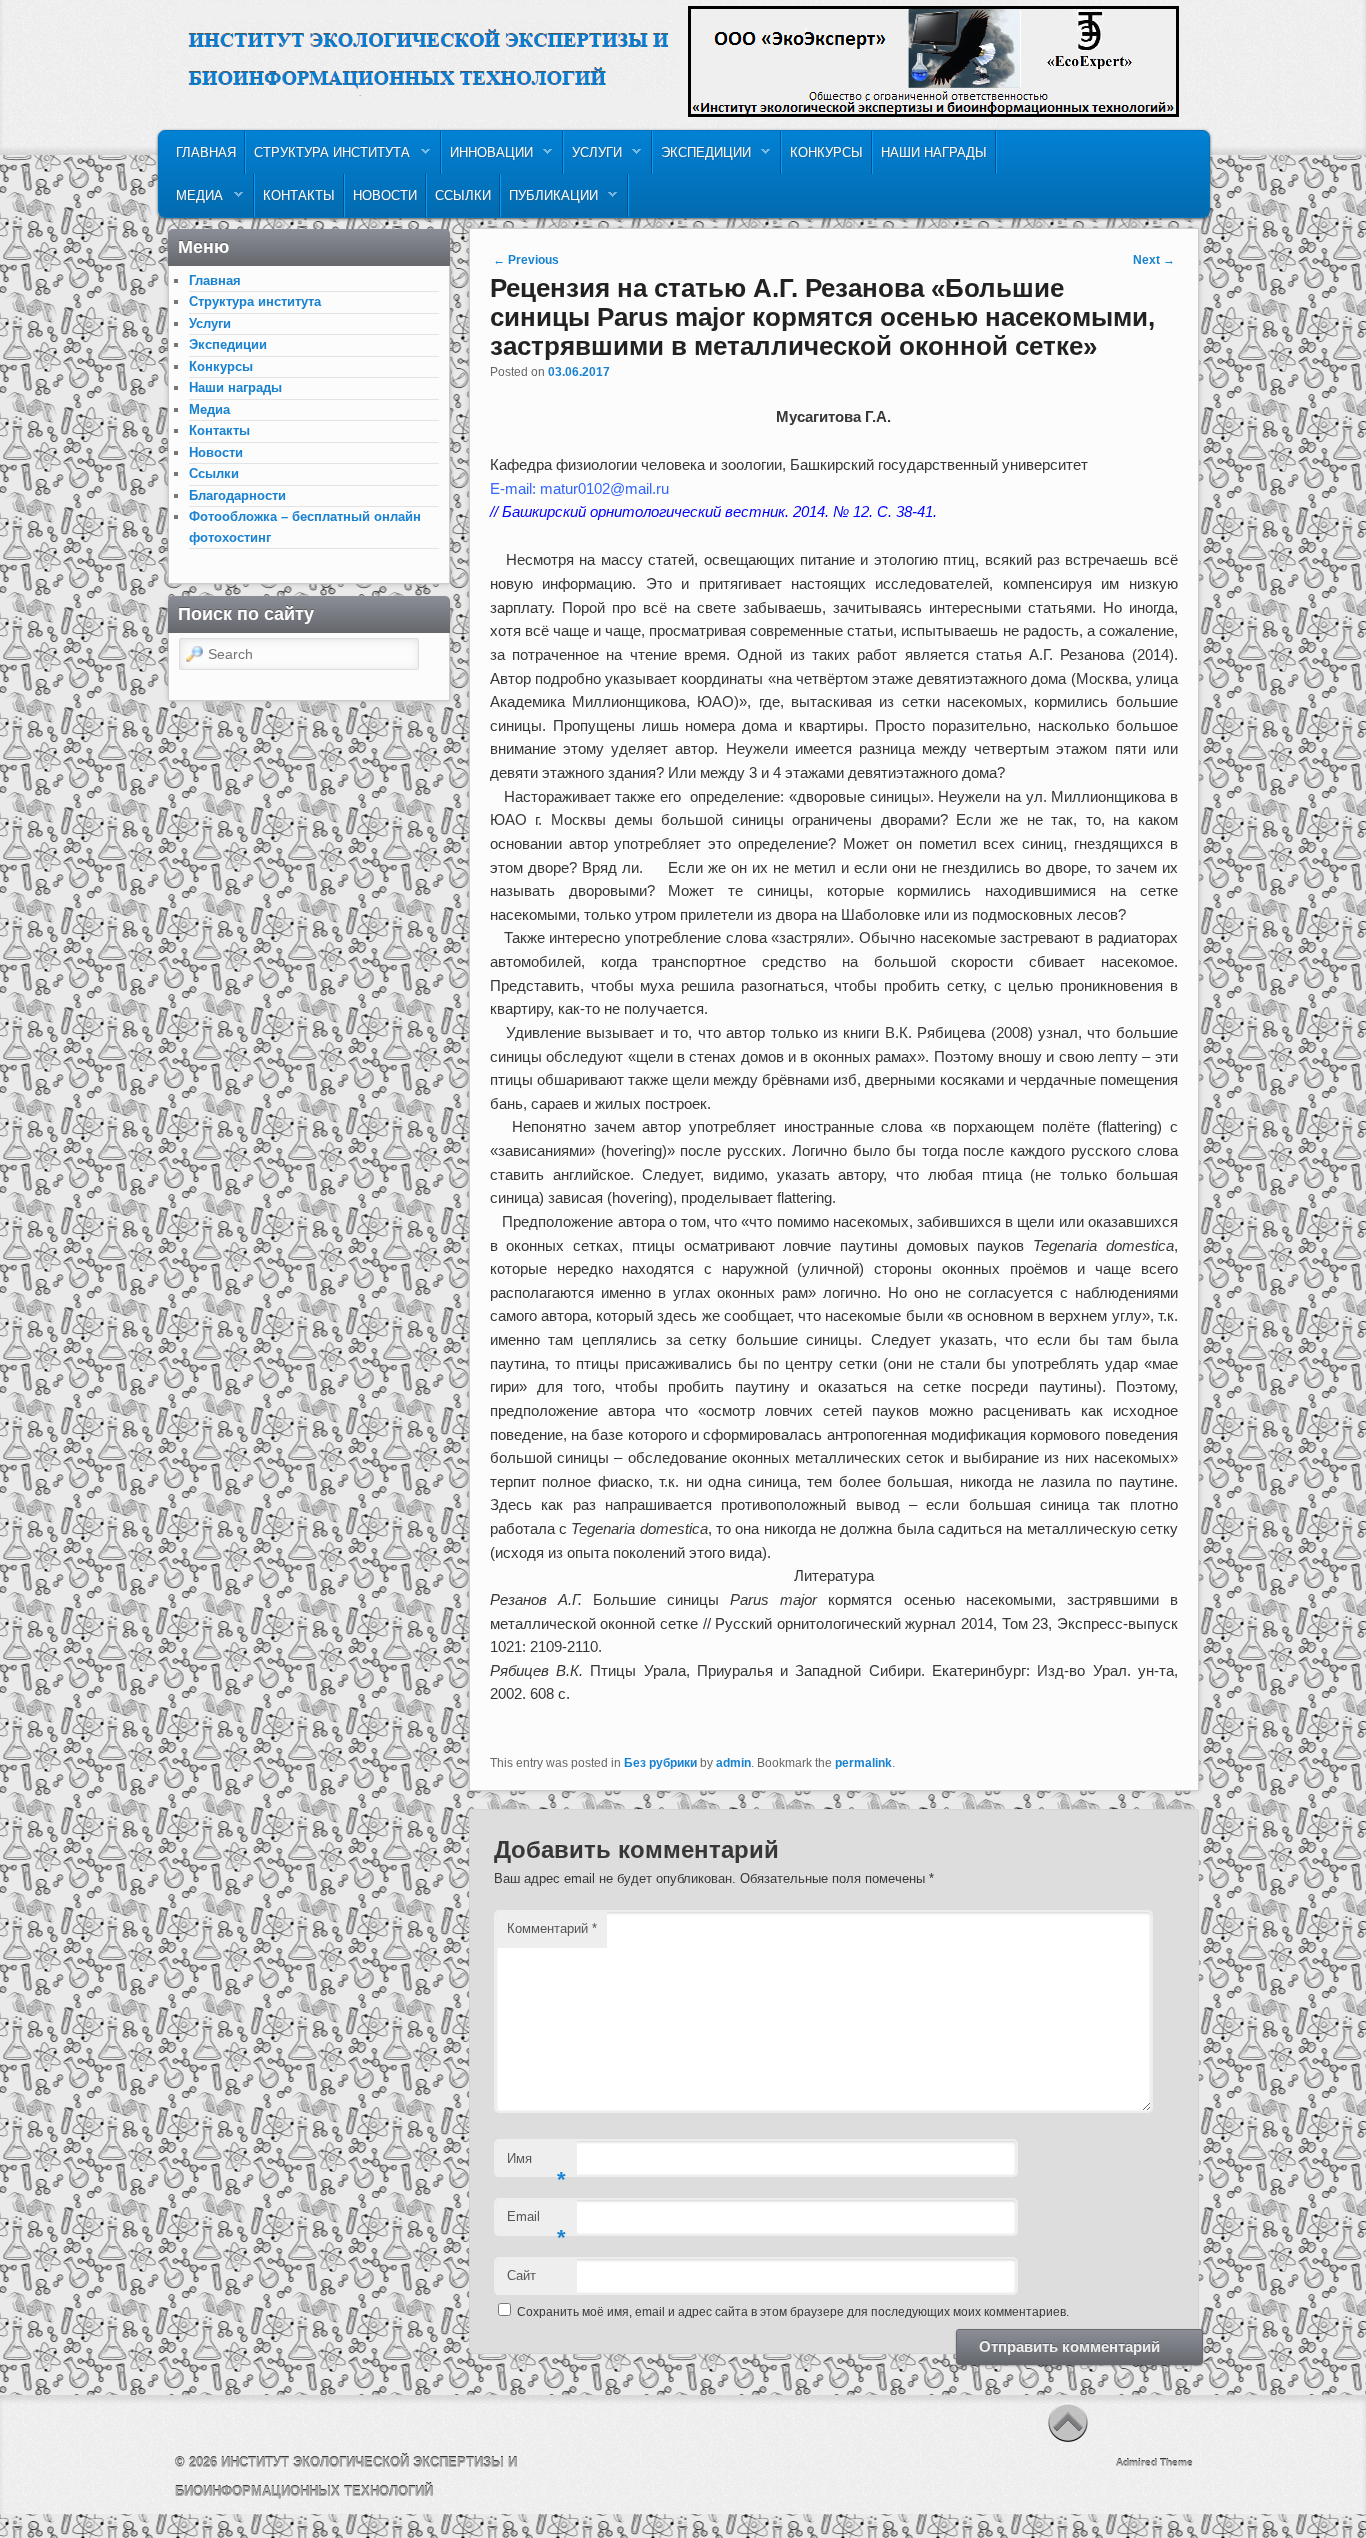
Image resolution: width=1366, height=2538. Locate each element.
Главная (206, 152)
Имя (536, 2164)
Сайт (521, 2275)
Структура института (328, 157)
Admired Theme (1154, 2462)
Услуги (593, 157)
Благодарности (237, 495)
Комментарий (552, 1928)
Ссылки (463, 195)
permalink (863, 1763)
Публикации (549, 200)
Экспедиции (702, 157)
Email (536, 2222)
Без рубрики (660, 1763)
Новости (385, 195)
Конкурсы (826, 152)
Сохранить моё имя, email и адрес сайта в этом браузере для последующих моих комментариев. (793, 2312)
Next (1154, 260)
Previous (526, 260)
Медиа (195, 200)
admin (733, 1763)
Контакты (299, 195)
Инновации (487, 157)
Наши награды (934, 152)
